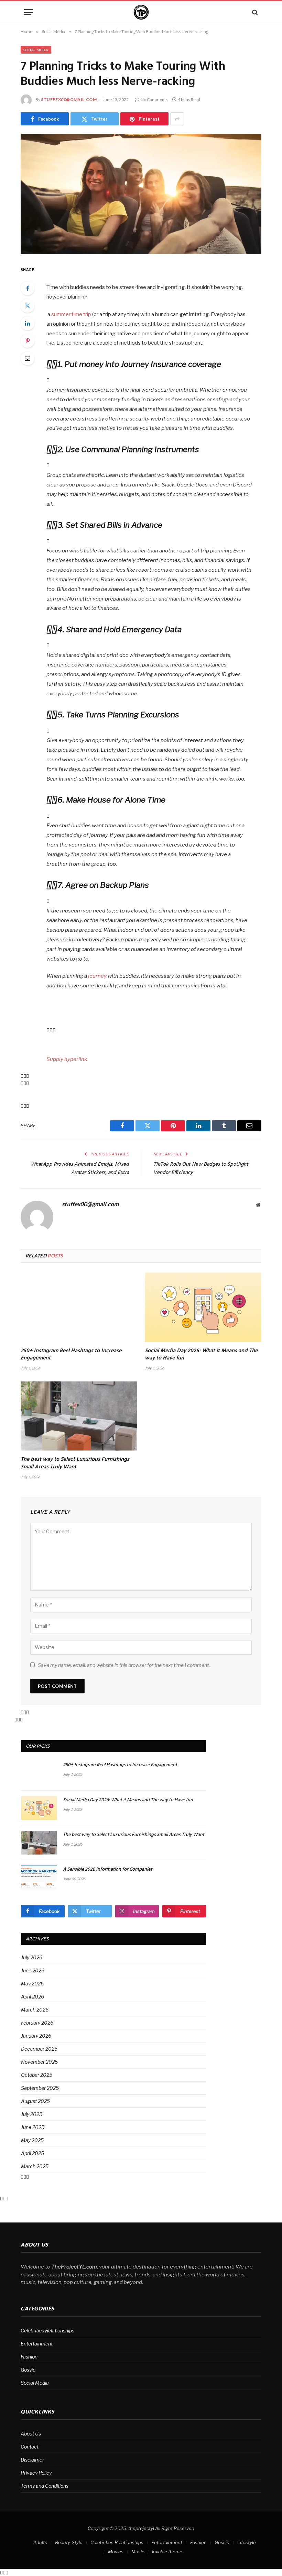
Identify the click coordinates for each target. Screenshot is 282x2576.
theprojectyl (141, 2528)
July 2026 (32, 1957)
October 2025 (37, 2075)
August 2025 (35, 2101)
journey (97, 976)
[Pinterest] (28, 341)
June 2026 (33, 1970)
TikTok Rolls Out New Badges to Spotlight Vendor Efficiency (201, 1168)
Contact (30, 2447)
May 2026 (32, 1984)
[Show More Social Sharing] (177, 119)
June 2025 (33, 2127)
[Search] (254, 12)
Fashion (29, 2357)
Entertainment (37, 2344)
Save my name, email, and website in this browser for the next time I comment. (124, 1665)
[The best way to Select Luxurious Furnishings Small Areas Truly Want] (79, 1416)
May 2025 (32, 2140)
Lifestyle (247, 2542)
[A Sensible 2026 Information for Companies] (39, 1877)
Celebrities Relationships (47, 2331)
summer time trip (71, 314)
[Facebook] (28, 288)
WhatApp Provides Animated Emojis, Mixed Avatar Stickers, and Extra (80, 1168)
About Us (31, 2434)
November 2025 (39, 2062)
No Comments (154, 99)
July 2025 (32, 2114)
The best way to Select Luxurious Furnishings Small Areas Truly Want (75, 1464)
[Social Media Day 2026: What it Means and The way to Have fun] (203, 1307)
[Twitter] (28, 306)
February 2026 (37, 2023)
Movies (116, 2552)
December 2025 (39, 2049)
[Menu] (29, 12)
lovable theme (167, 2552)
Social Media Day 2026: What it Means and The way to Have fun (201, 1355)
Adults (40, 2542)
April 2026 (32, 1997)
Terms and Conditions (45, 2486)
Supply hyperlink (67, 1059)
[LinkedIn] (28, 323)
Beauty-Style (69, 2542)
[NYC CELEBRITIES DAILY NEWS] (141, 12)
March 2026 (35, 2010)
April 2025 (32, 2153)
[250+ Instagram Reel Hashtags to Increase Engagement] (79, 1307)
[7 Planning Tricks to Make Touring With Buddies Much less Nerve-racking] (141, 194)
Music (138, 2552)
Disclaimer (32, 2460)
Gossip (28, 2370)
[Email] (28, 358)
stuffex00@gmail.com (69, 99)
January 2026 (36, 2036)
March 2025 (35, 2166)
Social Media (36, 50)
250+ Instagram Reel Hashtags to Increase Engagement (71, 1355)
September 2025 (40, 2088)
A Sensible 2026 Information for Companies (108, 1870)
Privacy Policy (36, 2473)
